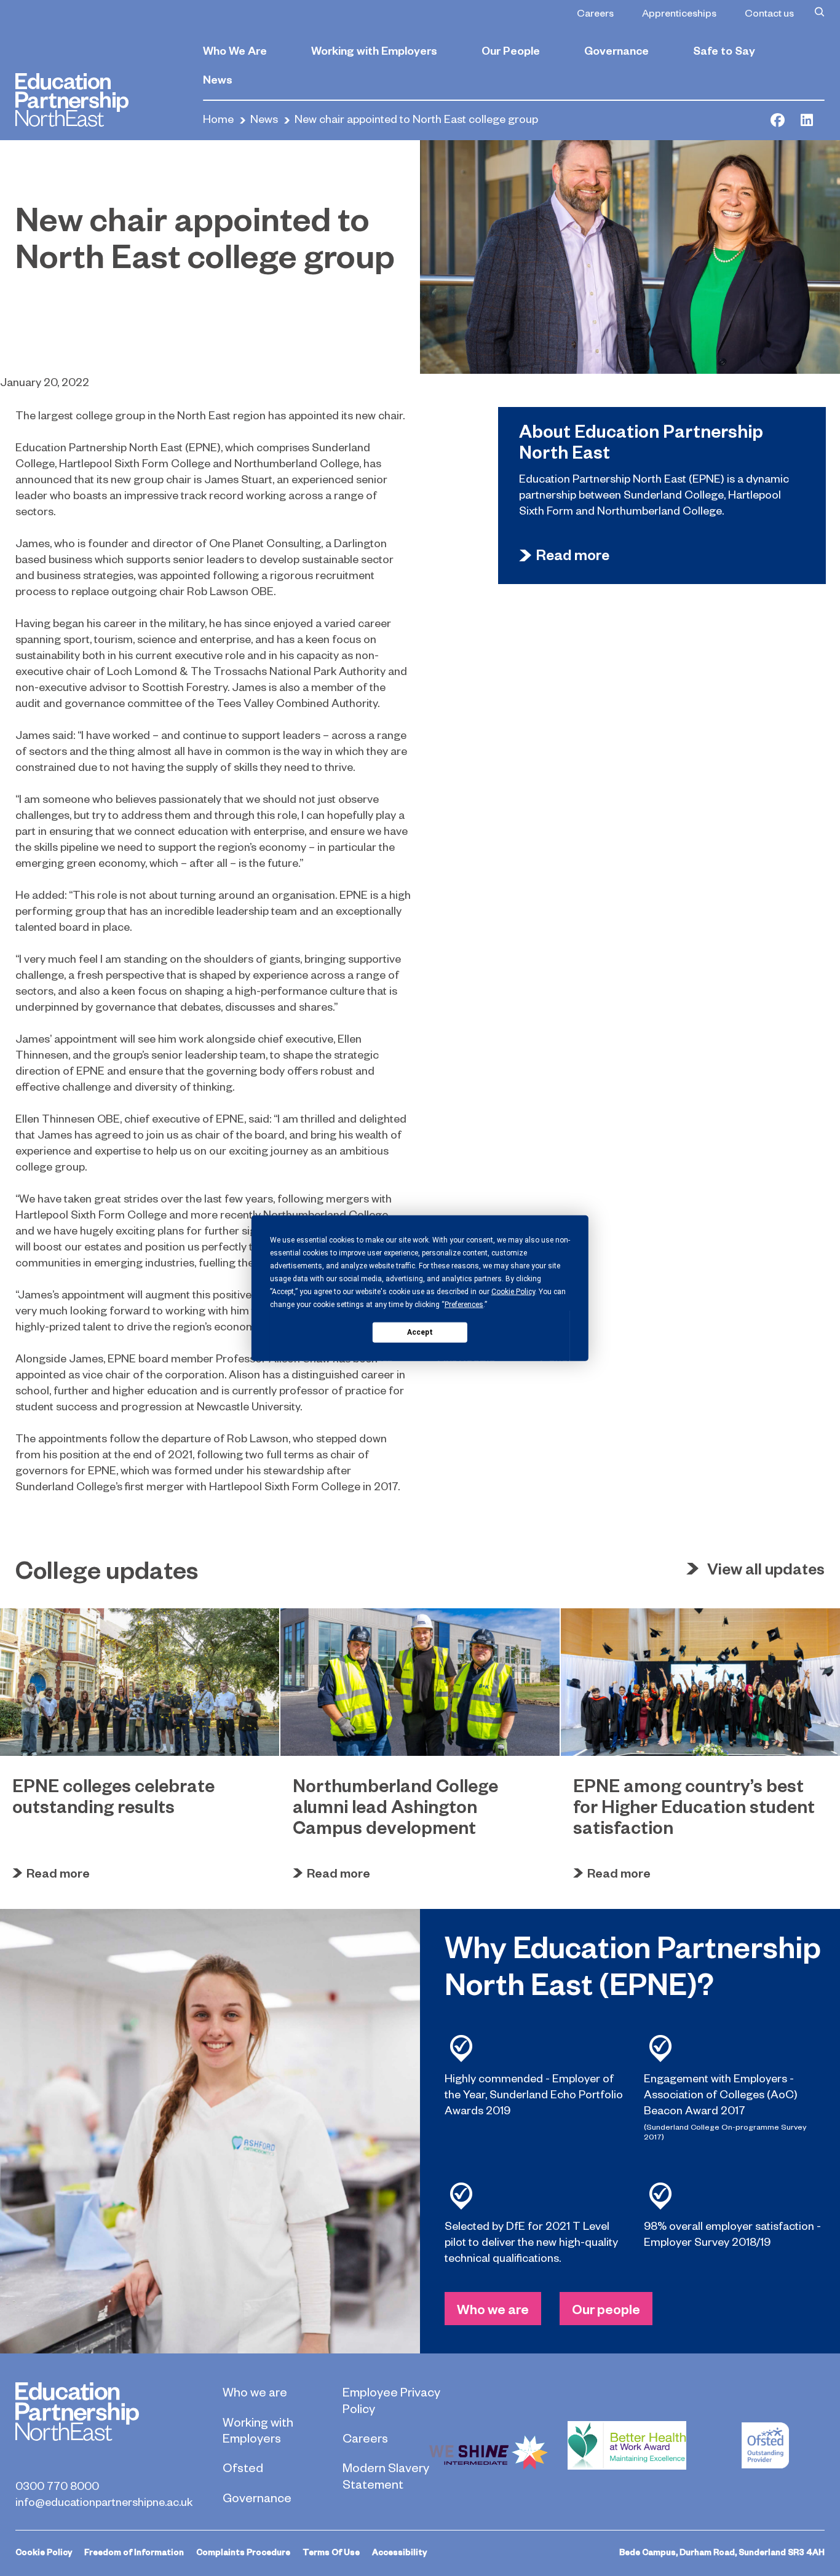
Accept (420, 1332)
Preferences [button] (464, 1305)
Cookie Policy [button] (513, 1292)
